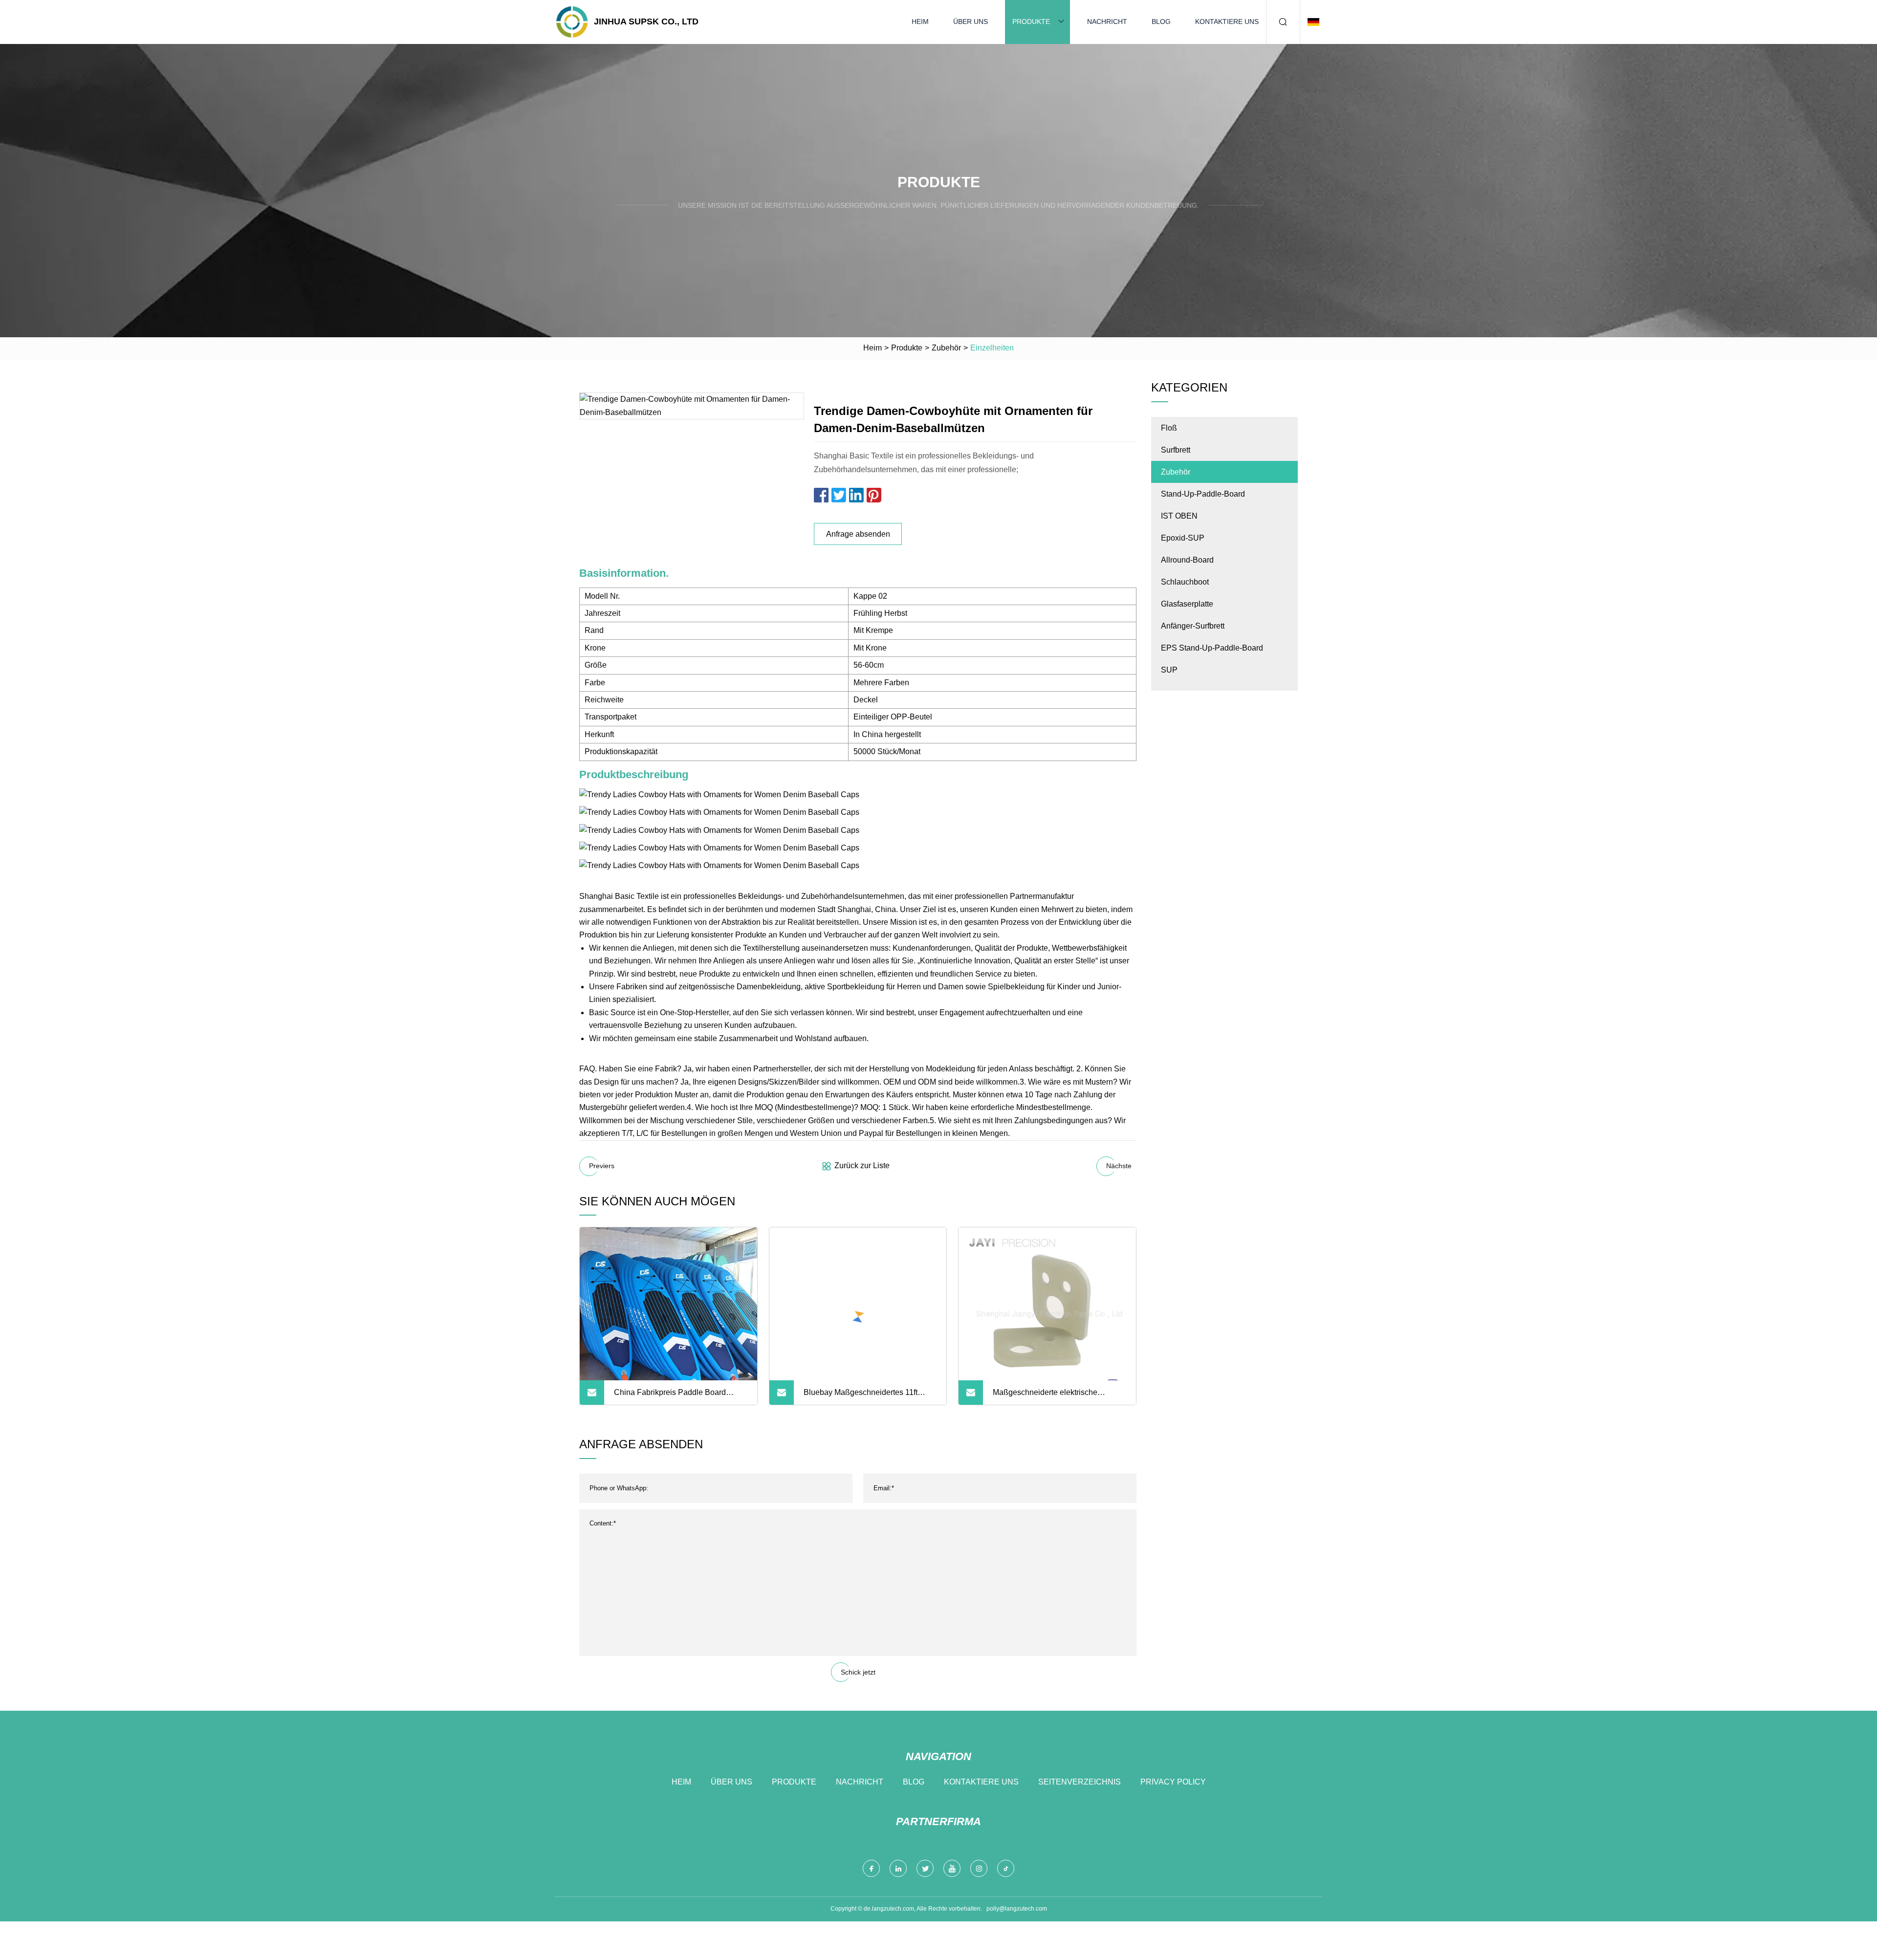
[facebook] (871, 1868)
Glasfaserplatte (1187, 604)
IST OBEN (1179, 516)
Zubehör (946, 348)
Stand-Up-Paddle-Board (1203, 494)
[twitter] (925, 1868)
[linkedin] (898, 1868)
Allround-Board (1187, 560)
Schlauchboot (1185, 582)
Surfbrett (1176, 450)
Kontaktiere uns (1227, 22)
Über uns (971, 22)
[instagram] (979, 1868)
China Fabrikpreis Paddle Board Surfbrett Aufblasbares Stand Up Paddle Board (670, 1396)
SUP (1169, 670)
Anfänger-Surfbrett (1193, 626)
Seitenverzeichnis (1080, 1782)
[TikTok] (1006, 1868)
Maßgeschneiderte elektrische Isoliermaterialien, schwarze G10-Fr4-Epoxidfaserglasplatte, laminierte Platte (1058, 1396)
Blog (1161, 22)
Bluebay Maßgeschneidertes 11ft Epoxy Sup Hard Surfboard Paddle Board (864, 1396)
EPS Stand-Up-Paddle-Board (1212, 648)
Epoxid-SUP (1183, 538)
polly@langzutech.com (1017, 1909)
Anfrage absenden (858, 534)
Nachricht (1107, 22)
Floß (1169, 428)
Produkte (1031, 22)
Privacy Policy (1173, 1782)
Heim (920, 22)
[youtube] (952, 1868)
